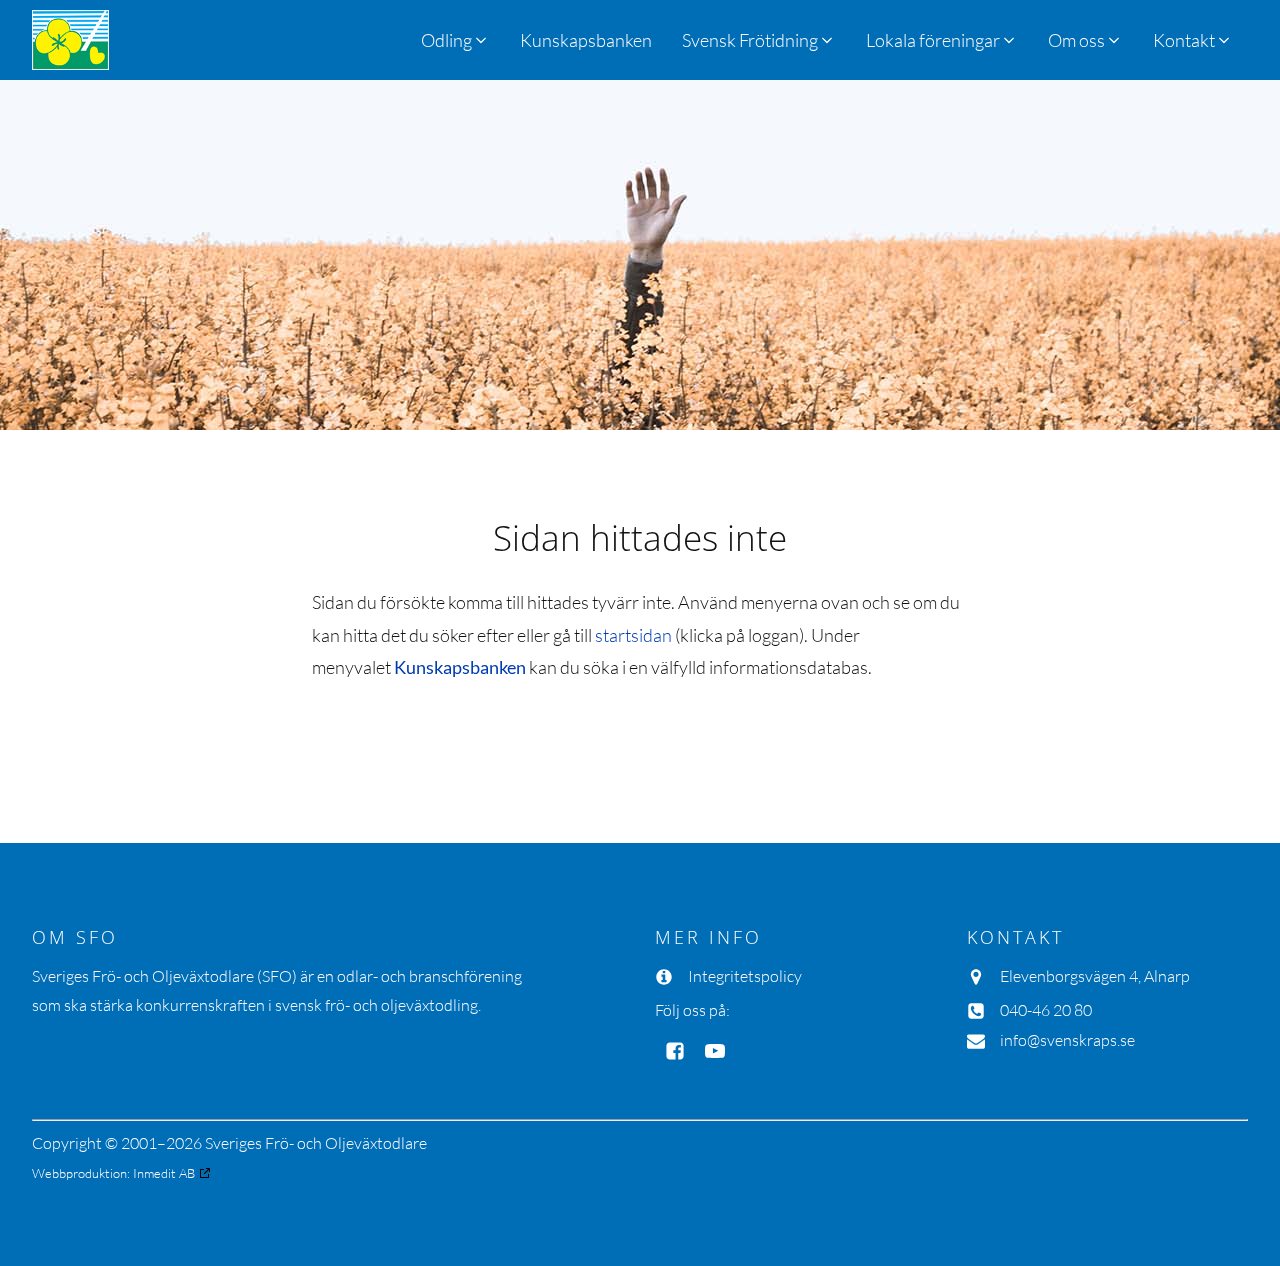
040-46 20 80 (1046, 1010)
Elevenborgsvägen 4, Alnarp (1095, 976)
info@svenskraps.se (1067, 1040)
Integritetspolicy (745, 976)
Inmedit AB (164, 1173)
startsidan (633, 635)
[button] (759, 40)
